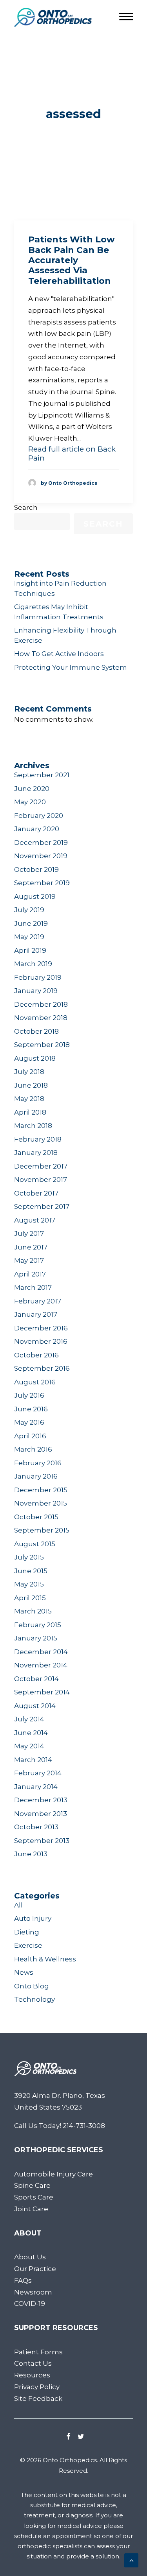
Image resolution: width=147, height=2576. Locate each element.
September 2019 (42, 883)
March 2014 (33, 1760)
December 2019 (41, 843)
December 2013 (41, 1800)
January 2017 (36, 1314)
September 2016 (42, 1368)
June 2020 (32, 789)
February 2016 (38, 1463)
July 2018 (29, 1072)
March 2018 (33, 1126)
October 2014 (36, 1679)
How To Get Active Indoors (59, 654)
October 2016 (36, 1355)
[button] (68, 2437)
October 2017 (36, 1193)
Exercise (28, 1945)
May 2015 (29, 1584)
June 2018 (31, 1085)
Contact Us (33, 2363)
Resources (32, 2375)
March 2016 (33, 1449)
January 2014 (36, 1787)
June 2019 (31, 923)
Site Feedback (38, 2399)
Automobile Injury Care (54, 2174)
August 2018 (35, 1058)
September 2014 (42, 1692)
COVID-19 (30, 2304)
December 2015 (41, 1490)
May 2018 (29, 1099)
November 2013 (41, 1814)
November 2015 (41, 1503)
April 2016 (30, 1436)
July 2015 (29, 1557)
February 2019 (38, 977)
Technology (34, 1999)
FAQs (23, 2280)
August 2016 (35, 1382)
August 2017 (35, 1220)
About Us (30, 2257)
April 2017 (30, 1274)
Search (26, 507)
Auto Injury (33, 1918)
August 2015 (35, 1544)
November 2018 (41, 1018)
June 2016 (31, 1409)
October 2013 (36, 1827)
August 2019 (35, 896)
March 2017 (33, 1287)
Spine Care (32, 2185)
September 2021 (42, 775)
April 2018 (30, 1112)
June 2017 (31, 1247)
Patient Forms (38, 2352)
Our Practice (35, 2269)
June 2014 (31, 1733)
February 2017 (38, 1301)
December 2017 (41, 1166)
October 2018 (36, 1031)
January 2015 (36, 1638)
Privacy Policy (37, 2387)
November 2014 (41, 1665)
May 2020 (30, 802)
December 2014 (41, 1652)
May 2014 (29, 1746)
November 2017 (41, 1180)
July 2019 (29, 910)
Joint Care (31, 2209)
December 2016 (41, 1328)
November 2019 (41, 856)
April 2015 (30, 1598)
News (24, 1972)
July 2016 (29, 1395)
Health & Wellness (45, 1959)
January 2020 (37, 829)
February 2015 (38, 1625)
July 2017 (29, 1233)
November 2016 (41, 1341)
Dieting (27, 1932)
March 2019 (33, 964)
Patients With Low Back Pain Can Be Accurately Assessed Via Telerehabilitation (72, 260)
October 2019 (36, 869)
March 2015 (33, 1611)
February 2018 (38, 1139)
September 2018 (42, 1045)
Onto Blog (32, 1986)
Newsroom (33, 2292)
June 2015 (31, 1571)
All (18, 1905)
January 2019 (36, 991)
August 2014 (35, 1706)
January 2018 (36, 1153)
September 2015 (42, 1530)
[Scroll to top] (131, 2560)
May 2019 (29, 937)
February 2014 (38, 1773)
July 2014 (29, 1719)
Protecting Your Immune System (71, 667)
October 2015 (36, 1517)
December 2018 (41, 1004)
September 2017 (42, 1206)
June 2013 (31, 1854)
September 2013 (42, 1841)
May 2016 (29, 1422)
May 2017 (29, 1260)
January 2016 (36, 1476)
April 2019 (30, 950)
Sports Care (34, 2197)
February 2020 (39, 816)
